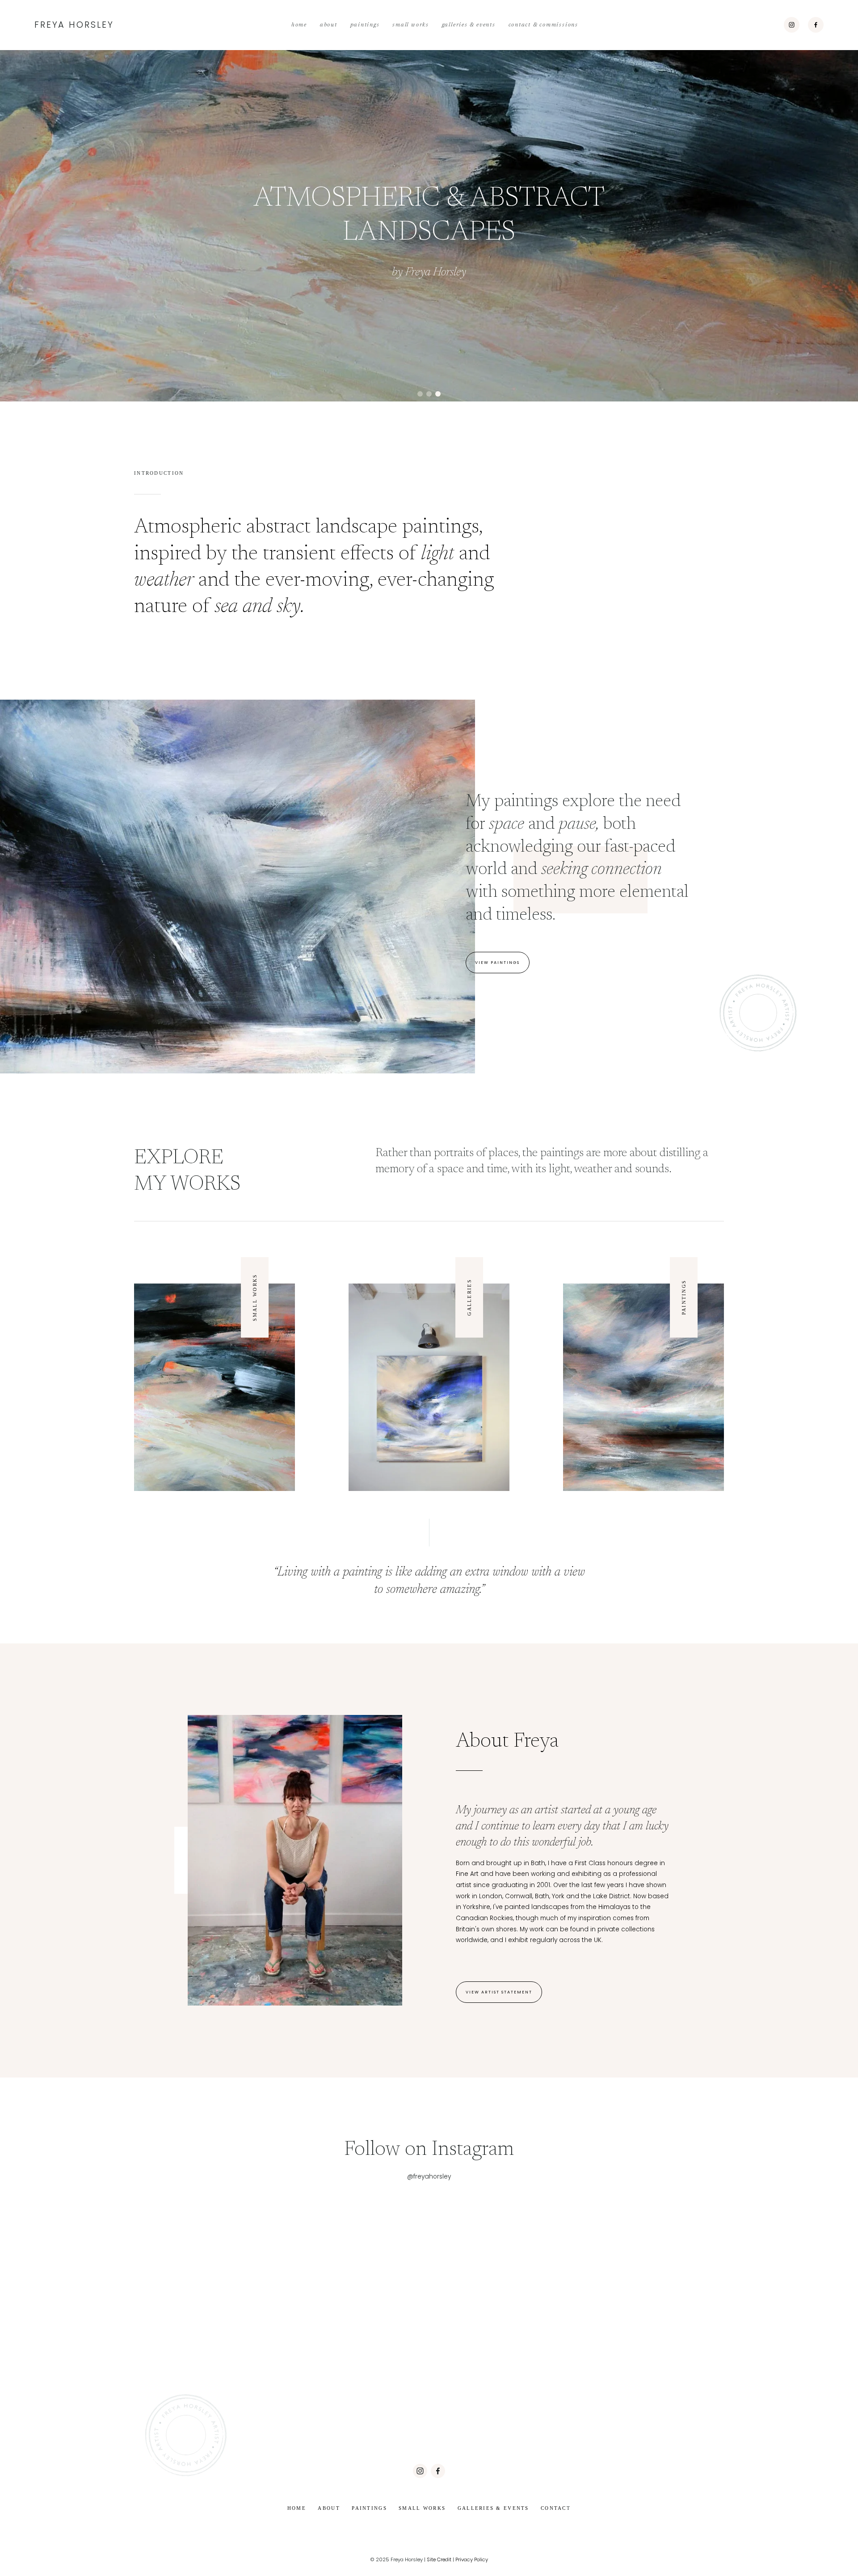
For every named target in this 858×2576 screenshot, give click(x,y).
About (329, 25)
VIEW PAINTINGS (497, 962)
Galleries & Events (469, 25)
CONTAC (554, 2508)
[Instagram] (792, 25)
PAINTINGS (684, 1298)
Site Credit (439, 2559)
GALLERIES (469, 1297)
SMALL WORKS (422, 2508)
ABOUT (329, 2508)
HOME (297, 2508)
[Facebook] (816, 25)
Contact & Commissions (543, 25)
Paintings (365, 25)
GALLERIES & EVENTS (493, 2508)
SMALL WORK (255, 1299)
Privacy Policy (472, 2559)
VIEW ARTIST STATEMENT (499, 1992)
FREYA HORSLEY (74, 25)
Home (299, 25)
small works (411, 25)
